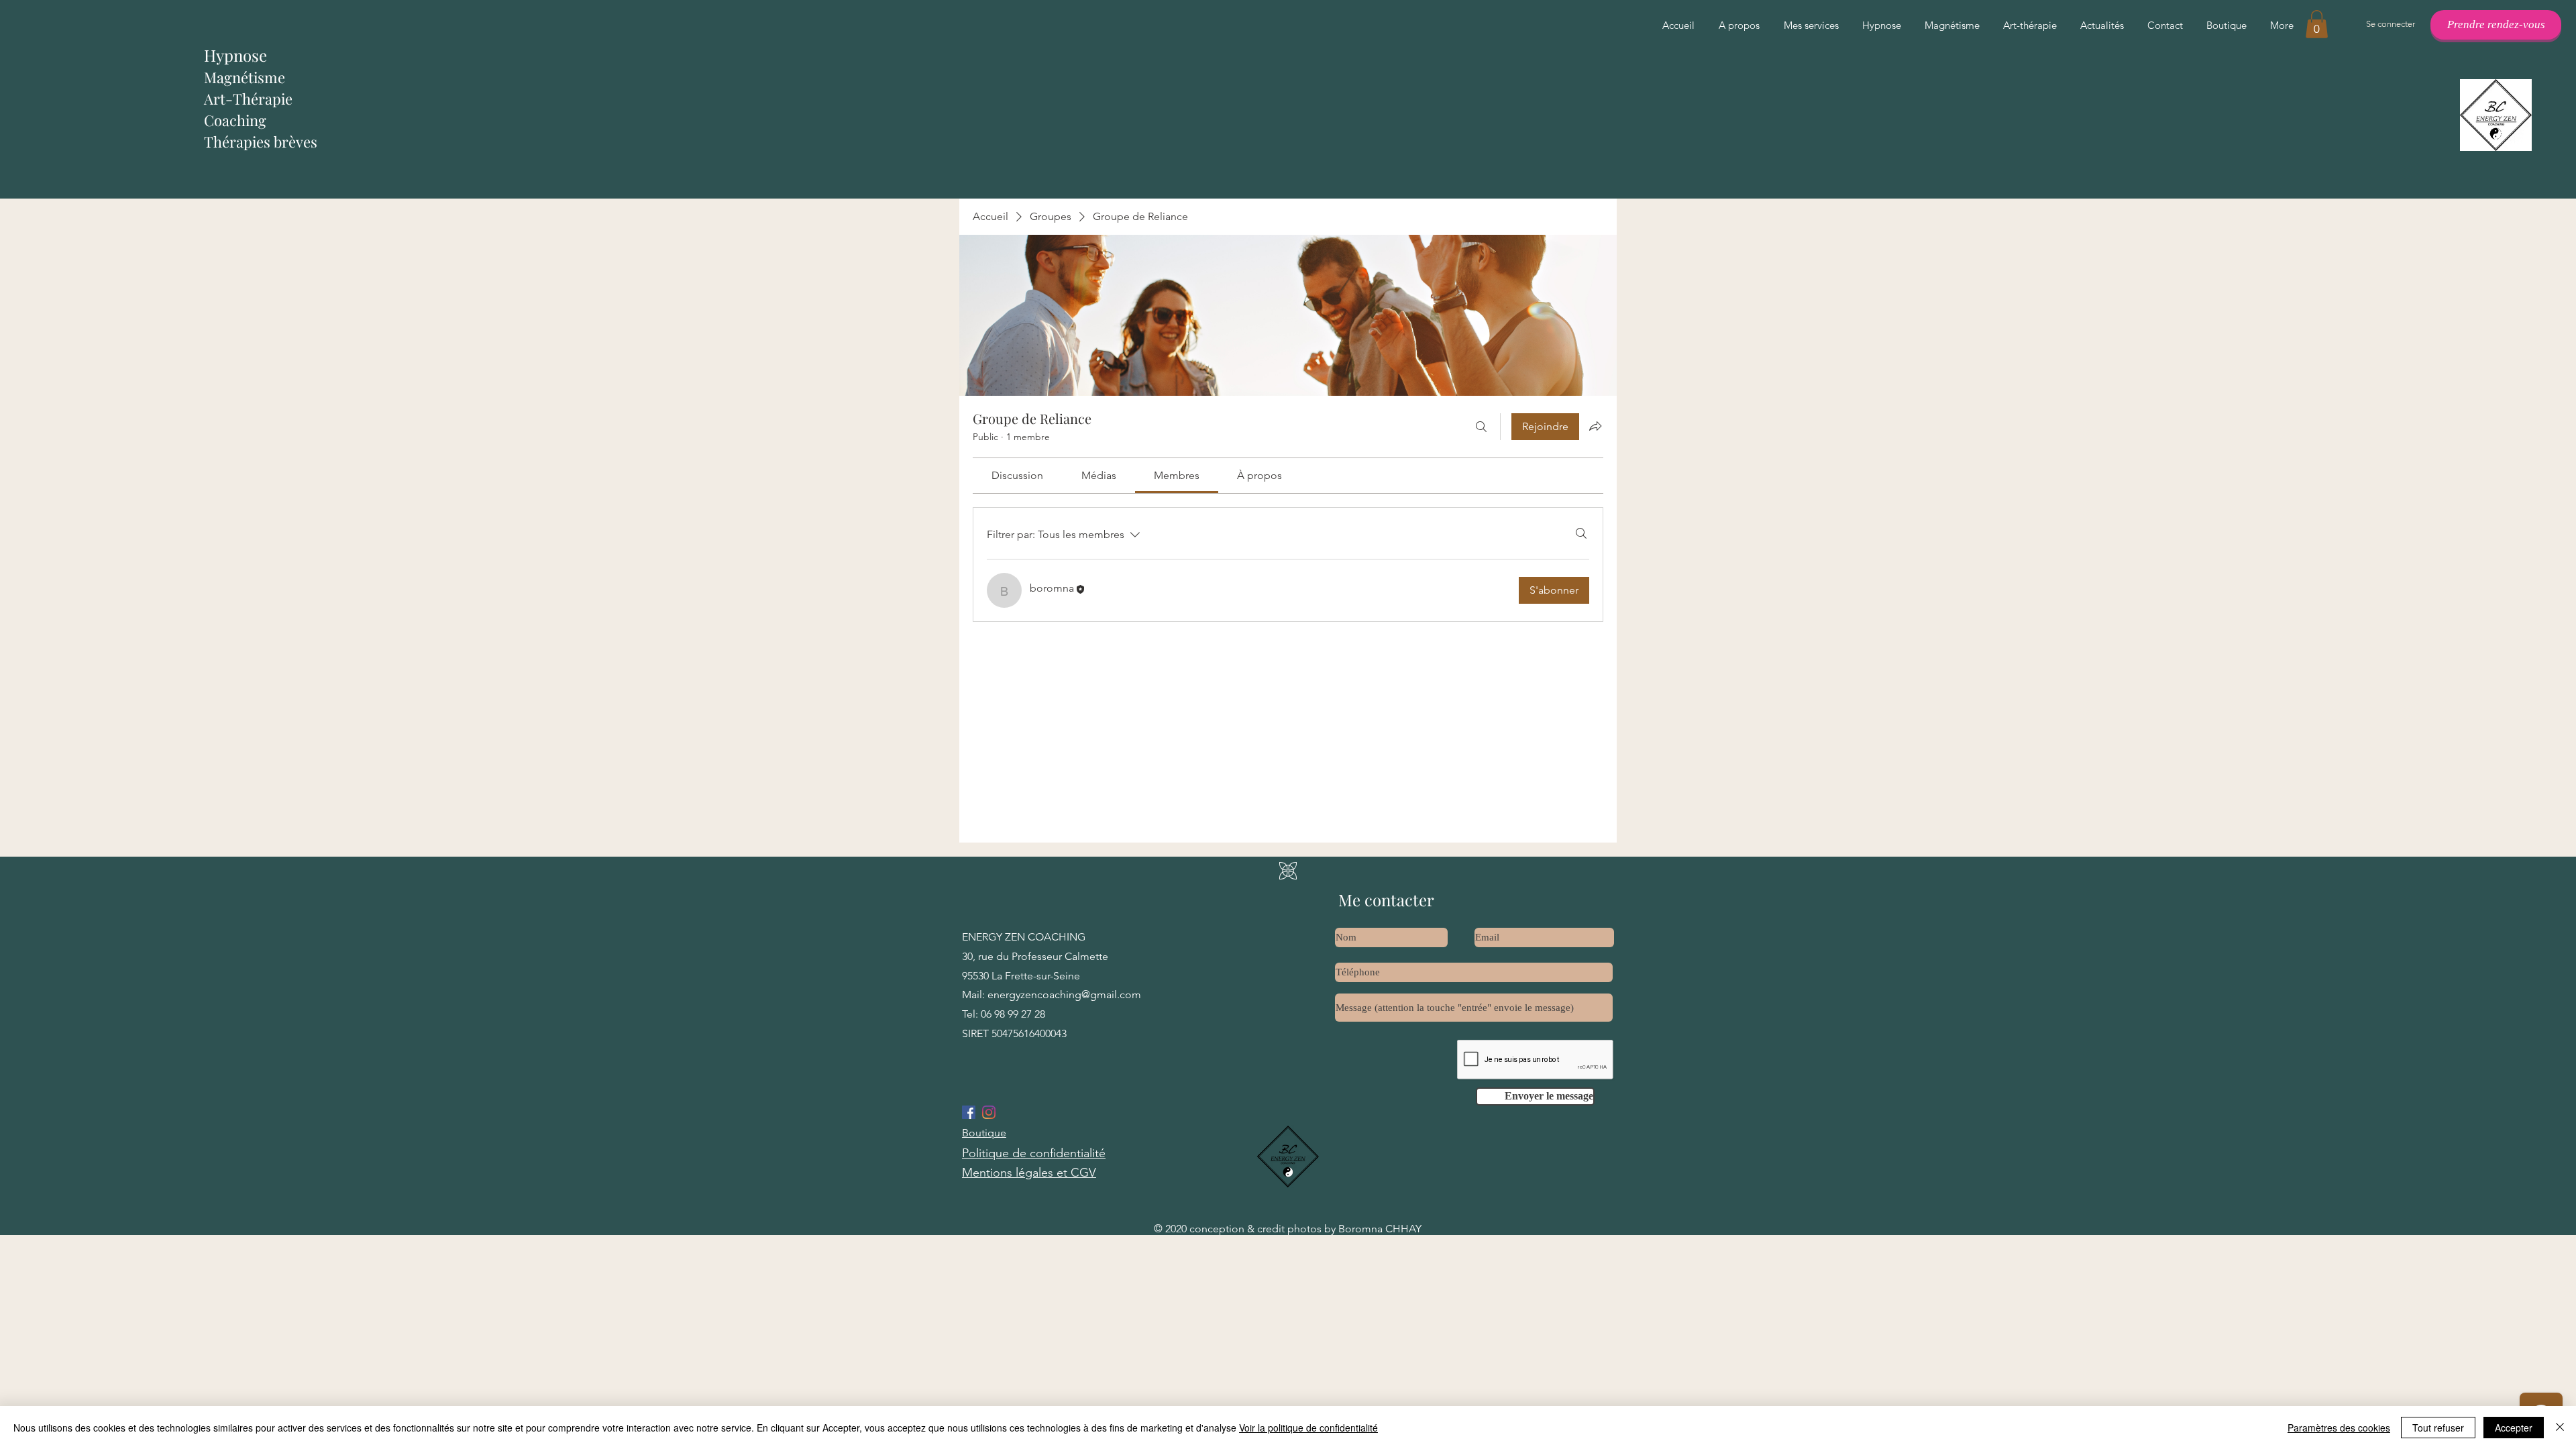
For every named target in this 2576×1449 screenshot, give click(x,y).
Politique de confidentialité (1034, 1153)
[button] (2317, 24)
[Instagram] (989, 1112)
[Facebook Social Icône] (969, 1112)
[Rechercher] (1481, 427)
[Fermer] (2560, 1428)
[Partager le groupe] (1595, 426)
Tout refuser (2438, 1428)
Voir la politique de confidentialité (1308, 1428)
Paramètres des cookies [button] (2339, 1428)
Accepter (2514, 1428)
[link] (1017, 475)
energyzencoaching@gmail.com (1064, 995)
